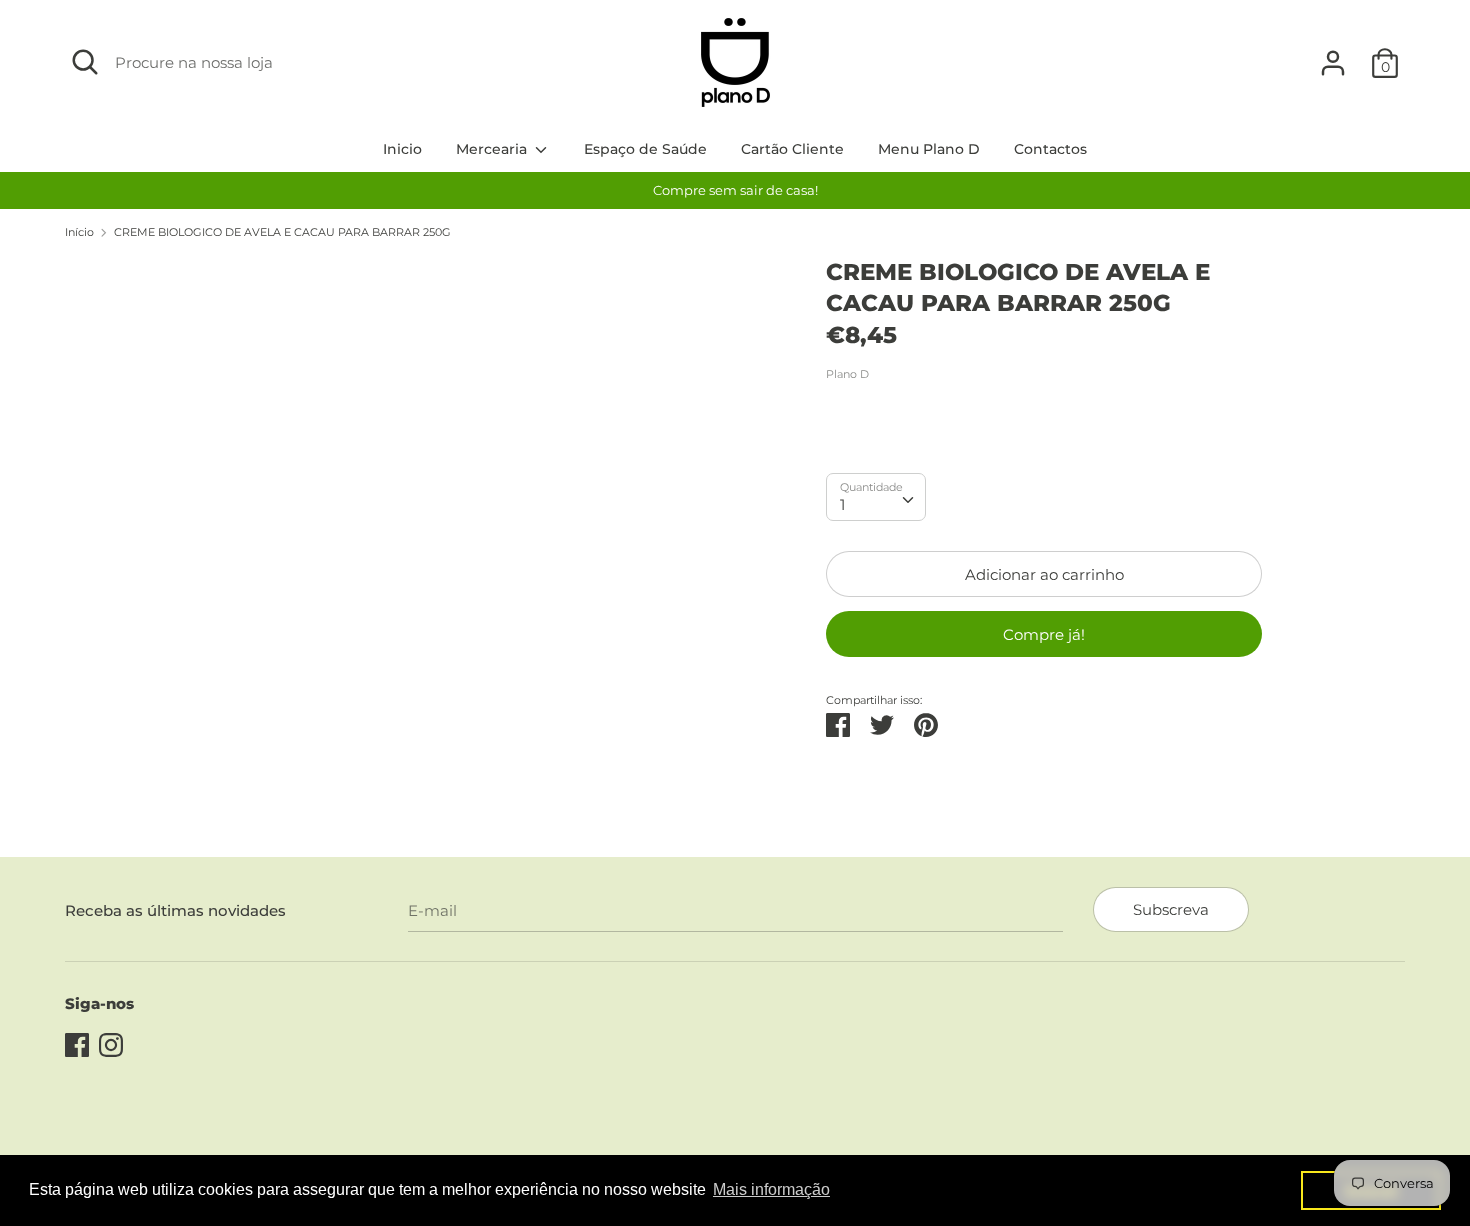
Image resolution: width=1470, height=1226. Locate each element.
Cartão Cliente (792, 149)
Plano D (847, 374)
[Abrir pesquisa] (85, 62)
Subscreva (1171, 909)
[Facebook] (77, 1042)
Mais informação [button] (771, 1189)
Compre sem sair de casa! (735, 190)
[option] (735, 190)
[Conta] (1333, 54)
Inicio (402, 149)
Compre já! (1044, 634)
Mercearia (493, 149)
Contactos (1050, 149)
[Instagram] (111, 1042)
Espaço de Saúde (645, 149)
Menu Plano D (929, 149)
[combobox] (876, 497)
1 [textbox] (842, 504)
